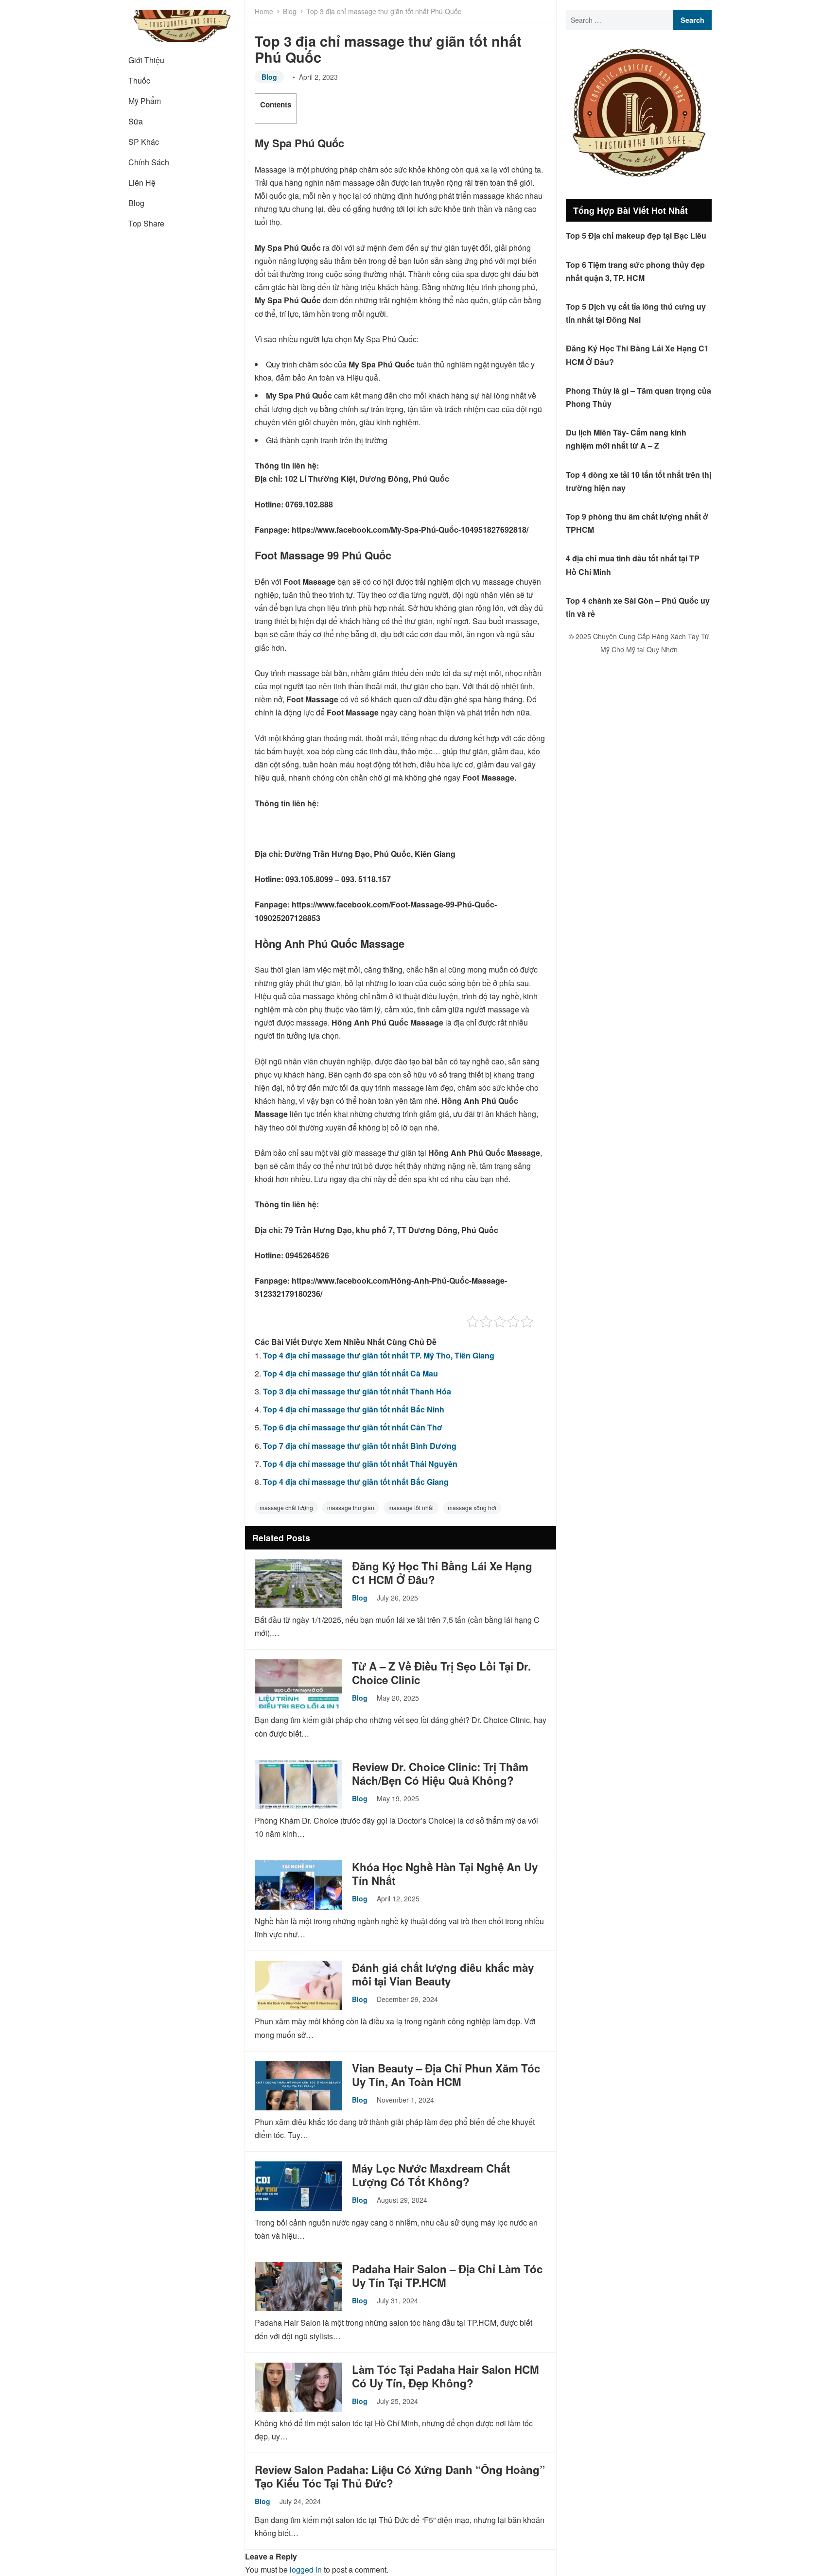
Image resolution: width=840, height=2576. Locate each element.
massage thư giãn (351, 1507)
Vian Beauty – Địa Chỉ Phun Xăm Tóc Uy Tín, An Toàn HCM (446, 2075)
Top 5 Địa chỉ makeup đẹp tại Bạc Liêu (636, 235)
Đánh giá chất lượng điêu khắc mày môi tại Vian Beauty (443, 1974)
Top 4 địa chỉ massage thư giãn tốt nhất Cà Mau (350, 1373)
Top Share (146, 223)
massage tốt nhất (411, 1507)
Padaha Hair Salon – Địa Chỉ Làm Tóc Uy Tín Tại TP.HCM (447, 2276)
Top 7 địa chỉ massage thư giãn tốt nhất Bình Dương (360, 1446)
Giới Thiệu (146, 60)
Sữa (136, 121)
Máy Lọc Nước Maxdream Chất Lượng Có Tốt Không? (431, 2175)
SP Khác (144, 142)
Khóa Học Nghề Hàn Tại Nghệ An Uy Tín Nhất (445, 1874)
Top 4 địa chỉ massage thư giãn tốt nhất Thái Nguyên (360, 1464)
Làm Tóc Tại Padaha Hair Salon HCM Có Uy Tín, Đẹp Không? (446, 2376)
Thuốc (139, 80)
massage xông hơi (472, 1507)
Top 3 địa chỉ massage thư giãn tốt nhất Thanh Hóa (357, 1391)
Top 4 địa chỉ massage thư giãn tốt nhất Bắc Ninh (354, 1409)
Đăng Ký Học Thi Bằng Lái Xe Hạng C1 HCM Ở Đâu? (442, 1573)
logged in (306, 2569)
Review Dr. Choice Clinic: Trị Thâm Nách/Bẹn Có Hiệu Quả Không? (440, 1774)
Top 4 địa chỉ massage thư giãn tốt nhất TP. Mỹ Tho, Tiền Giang (379, 1355)
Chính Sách (149, 162)
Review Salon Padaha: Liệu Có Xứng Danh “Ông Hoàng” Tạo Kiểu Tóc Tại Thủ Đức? (400, 2476)
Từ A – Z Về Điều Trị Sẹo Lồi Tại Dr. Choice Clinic (441, 1673)
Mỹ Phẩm (145, 101)
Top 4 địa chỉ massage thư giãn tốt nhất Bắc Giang (356, 1482)
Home (264, 11)
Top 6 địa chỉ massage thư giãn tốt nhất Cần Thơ (353, 1427)
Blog (136, 203)
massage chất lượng (286, 1507)
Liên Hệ (142, 183)
